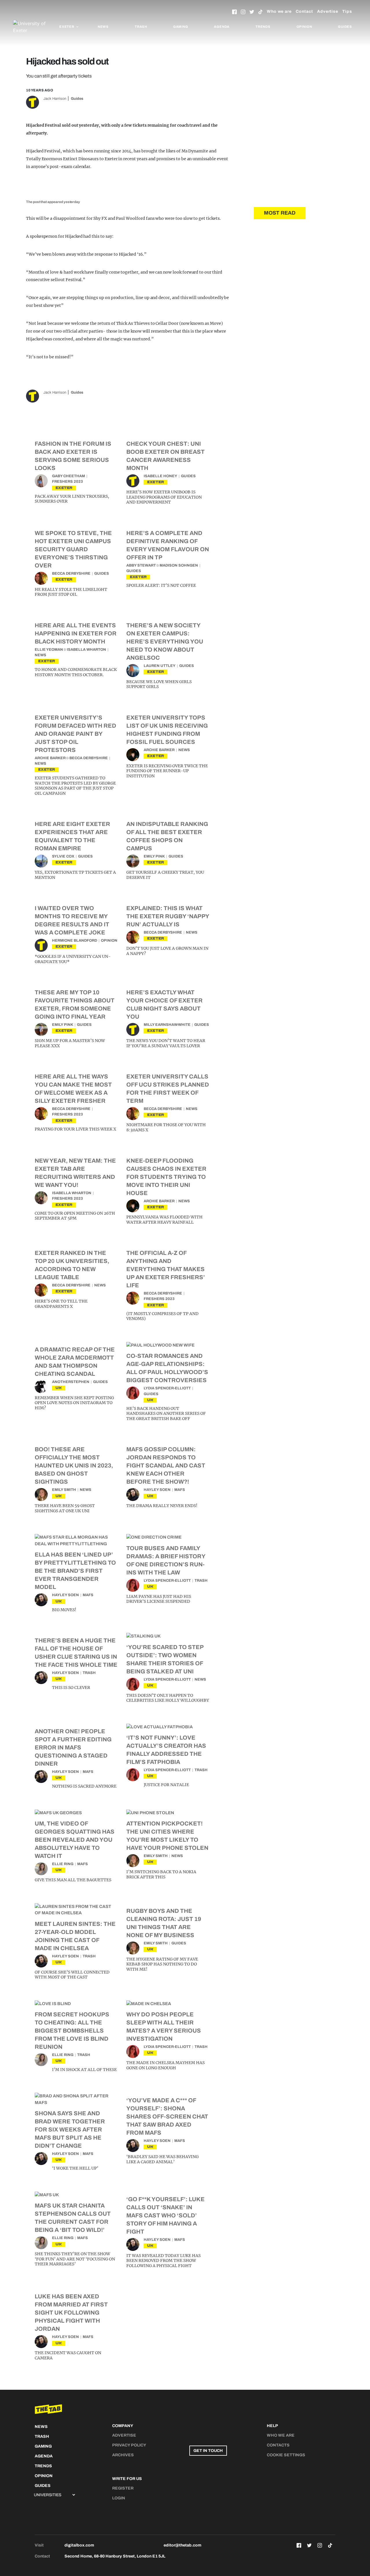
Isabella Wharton (86, 650)
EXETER (64, 488)
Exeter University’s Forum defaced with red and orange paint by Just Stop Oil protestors (75, 734)
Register (123, 2488)
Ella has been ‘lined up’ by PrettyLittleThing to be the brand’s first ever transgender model (75, 1571)
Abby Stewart (141, 565)
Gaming (181, 27)
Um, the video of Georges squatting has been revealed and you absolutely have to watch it (75, 1840)
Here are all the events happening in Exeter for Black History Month (76, 633)
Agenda (222, 27)
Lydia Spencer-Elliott (167, 1388)
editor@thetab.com (182, 2545)
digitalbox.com (79, 2545)
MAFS (180, 1490)
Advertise (328, 11)
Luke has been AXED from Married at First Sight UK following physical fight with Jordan (71, 2313)
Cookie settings (286, 2455)
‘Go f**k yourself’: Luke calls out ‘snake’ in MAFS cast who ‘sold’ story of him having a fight (165, 2215)
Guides (345, 27)
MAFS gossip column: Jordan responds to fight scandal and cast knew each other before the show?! (166, 1465)
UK (59, 1388)
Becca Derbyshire (71, 574)
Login (119, 2498)
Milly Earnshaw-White (167, 1025)
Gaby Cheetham (69, 476)
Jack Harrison (55, 99)
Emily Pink (154, 856)
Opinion (304, 27)
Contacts (278, 2445)
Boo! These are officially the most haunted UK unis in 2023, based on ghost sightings (74, 1465)
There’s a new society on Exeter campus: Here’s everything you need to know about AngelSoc (165, 641)
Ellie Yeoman (49, 650)
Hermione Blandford (75, 941)
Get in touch (208, 2451)
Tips (347, 11)
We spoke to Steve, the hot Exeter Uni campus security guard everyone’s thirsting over (73, 549)
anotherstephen (71, 1382)
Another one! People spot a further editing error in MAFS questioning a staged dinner (73, 1747)
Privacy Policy (129, 2445)
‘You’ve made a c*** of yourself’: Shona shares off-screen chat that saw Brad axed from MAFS (167, 2116)
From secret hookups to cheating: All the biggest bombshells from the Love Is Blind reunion (72, 2031)
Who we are (279, 11)
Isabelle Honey (160, 476)
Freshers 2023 (67, 482)
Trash (141, 27)
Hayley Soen (157, 1490)
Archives (123, 2455)
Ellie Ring (63, 1864)
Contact (304, 11)
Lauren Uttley (160, 666)
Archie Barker (50, 758)
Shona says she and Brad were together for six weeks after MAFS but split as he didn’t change (70, 2129)
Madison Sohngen (179, 565)
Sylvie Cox (63, 856)
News (103, 27)
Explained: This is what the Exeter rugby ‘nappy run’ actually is (168, 916)
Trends (263, 27)
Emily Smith (64, 1490)
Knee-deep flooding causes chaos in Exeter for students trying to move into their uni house (166, 1177)
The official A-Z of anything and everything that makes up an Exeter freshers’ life (166, 1269)
